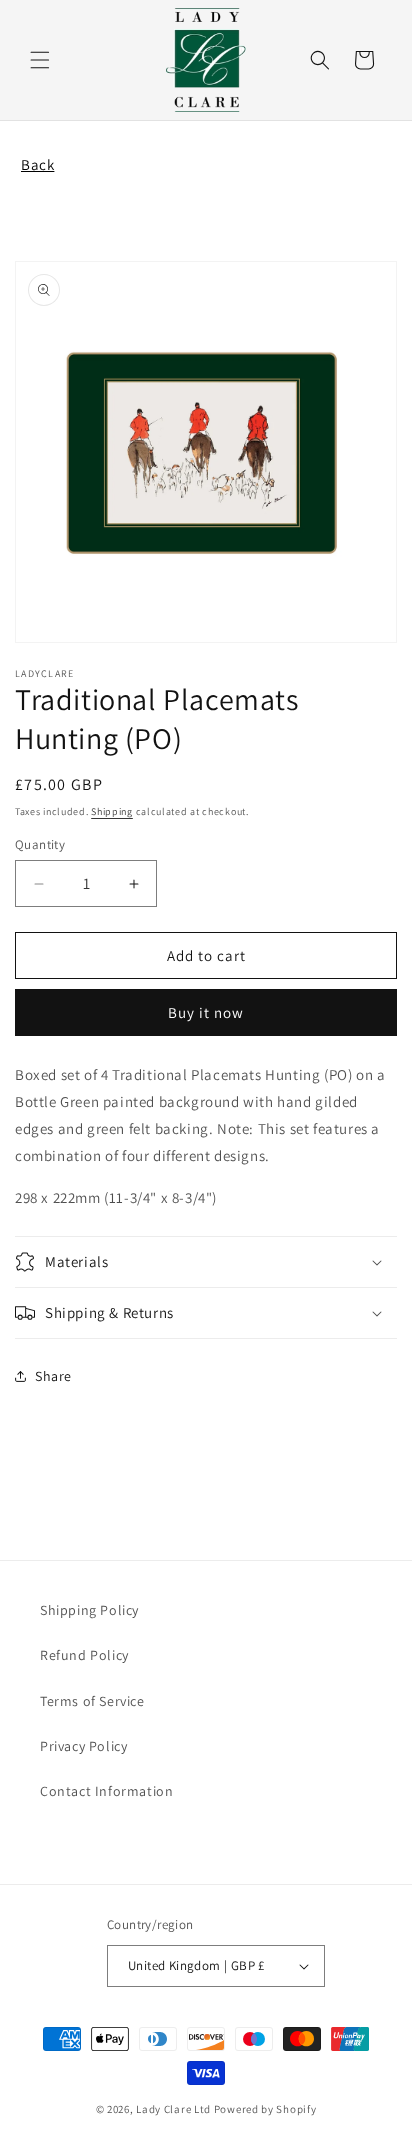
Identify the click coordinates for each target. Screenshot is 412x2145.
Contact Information (106, 1791)
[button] (40, 60)
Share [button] (53, 1376)
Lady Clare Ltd (173, 2109)
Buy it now (206, 1012)
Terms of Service (92, 1701)
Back (37, 164)
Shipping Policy (89, 1610)
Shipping (112, 811)
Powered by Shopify (265, 2109)
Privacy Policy (83, 1746)
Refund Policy (84, 1655)
